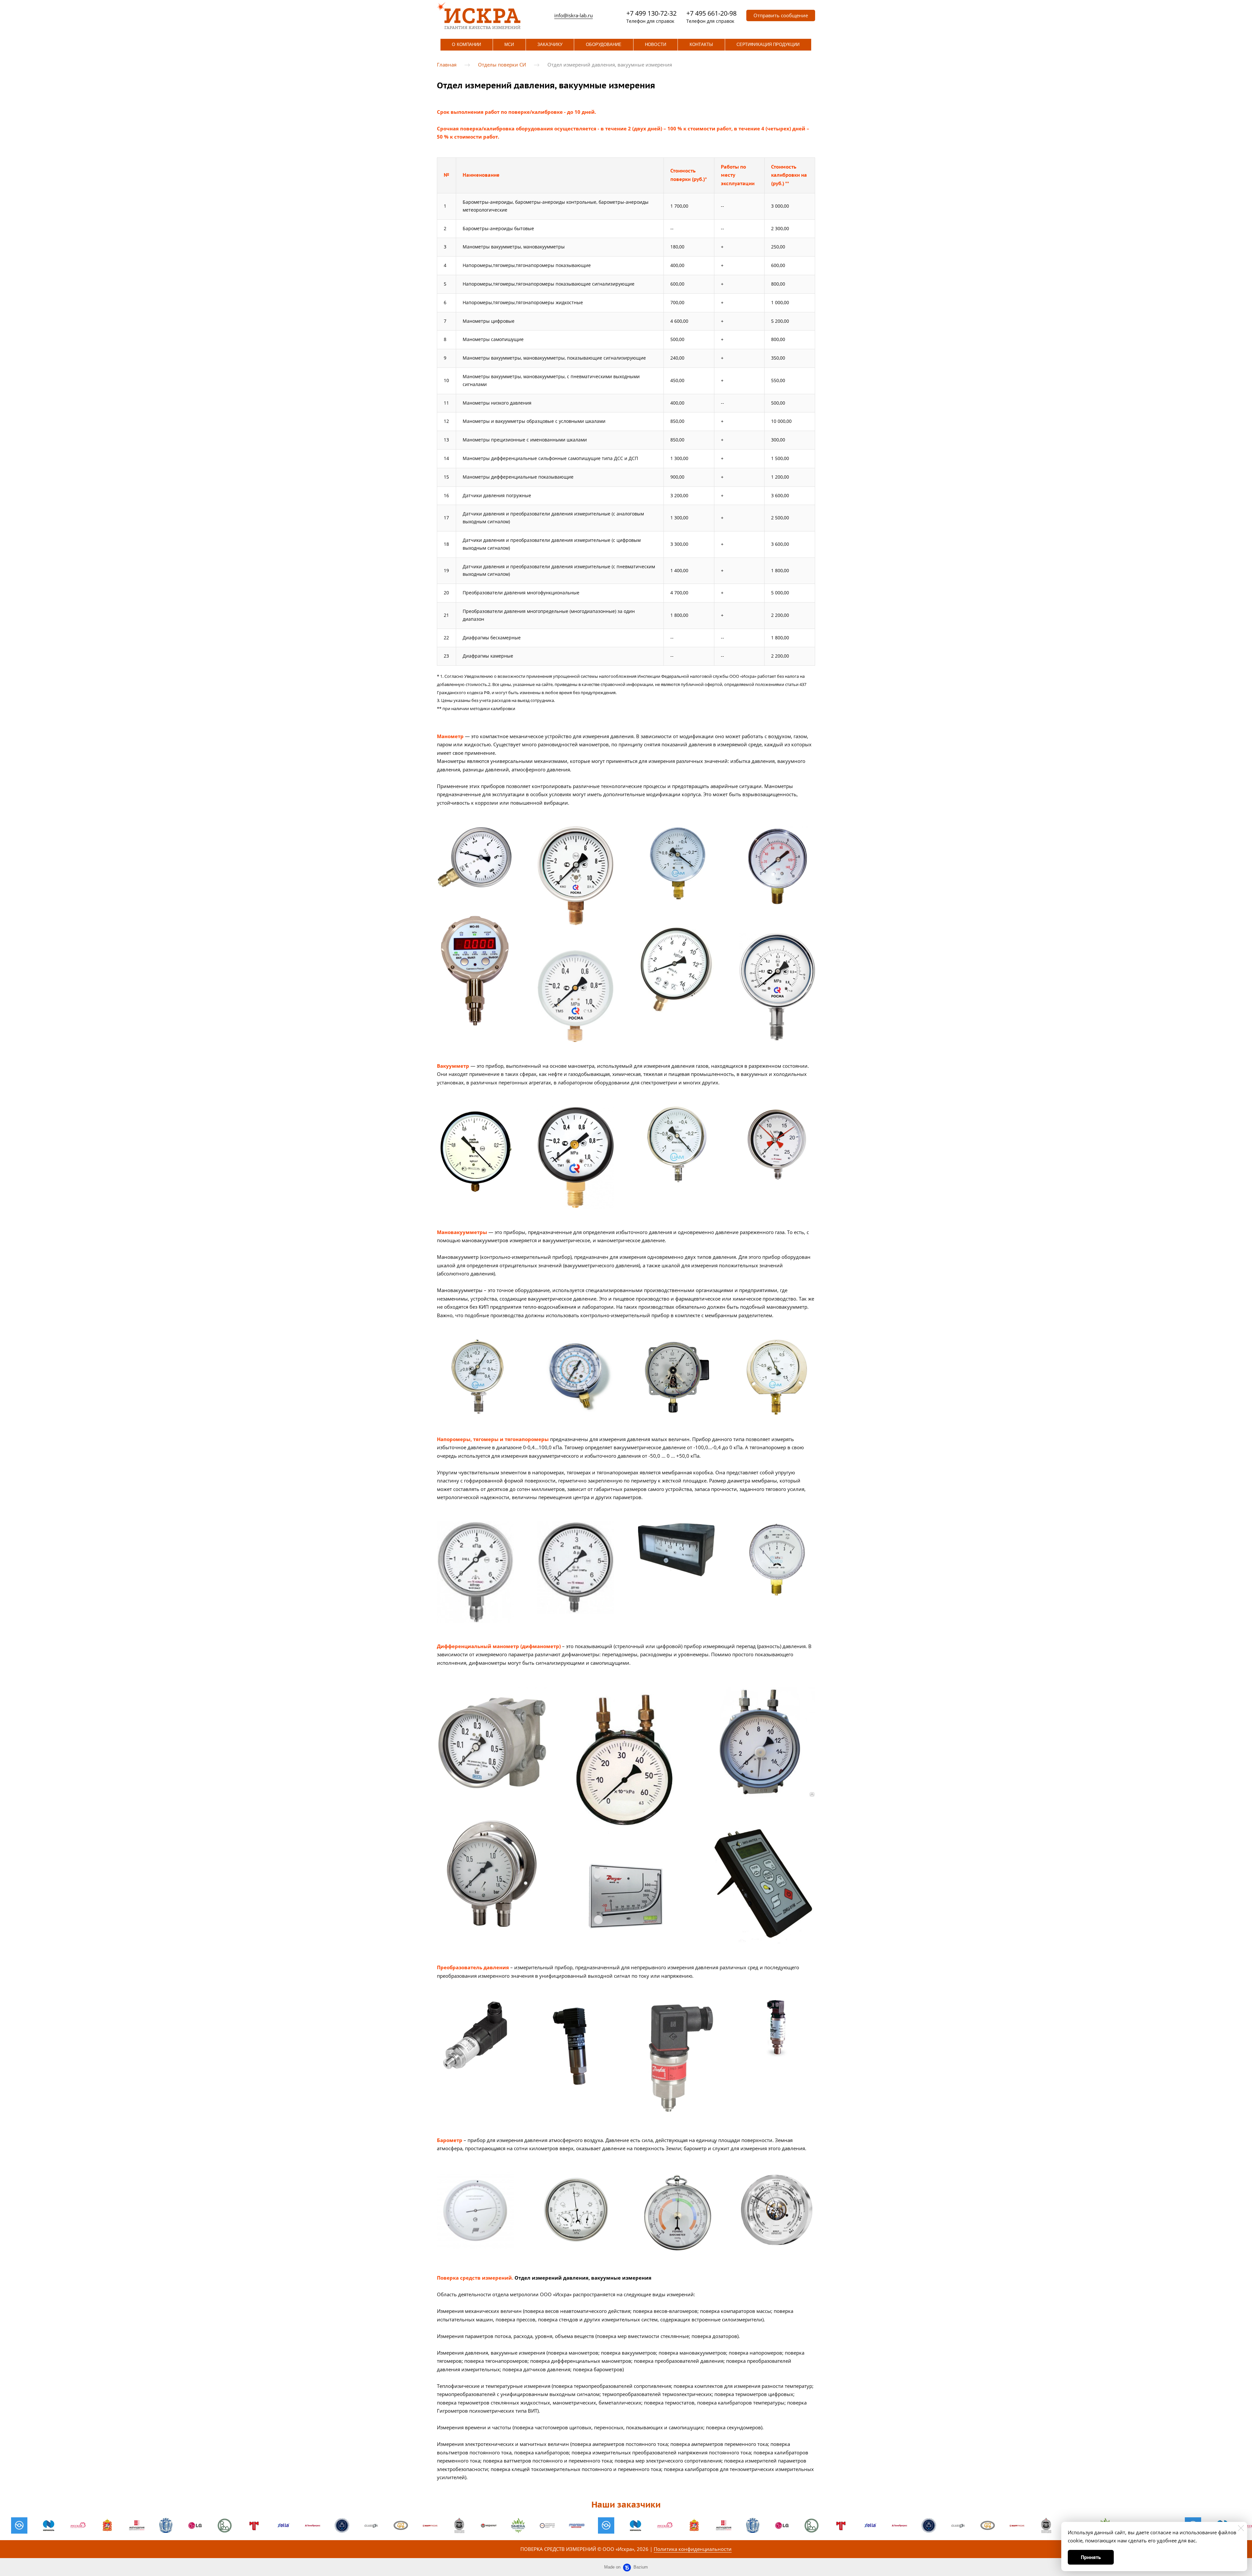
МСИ (509, 45)
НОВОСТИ (655, 45)
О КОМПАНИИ (466, 45)
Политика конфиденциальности (693, 2549)
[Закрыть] (1241, 2528)
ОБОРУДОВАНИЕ (604, 45)
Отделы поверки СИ (502, 65)
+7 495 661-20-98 (711, 13)
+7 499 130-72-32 (651, 13)
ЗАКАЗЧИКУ (550, 45)
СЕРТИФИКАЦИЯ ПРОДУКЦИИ (768, 45)
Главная (447, 65)
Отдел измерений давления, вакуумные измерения (610, 65)
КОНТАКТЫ (701, 45)
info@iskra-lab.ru (574, 15)
